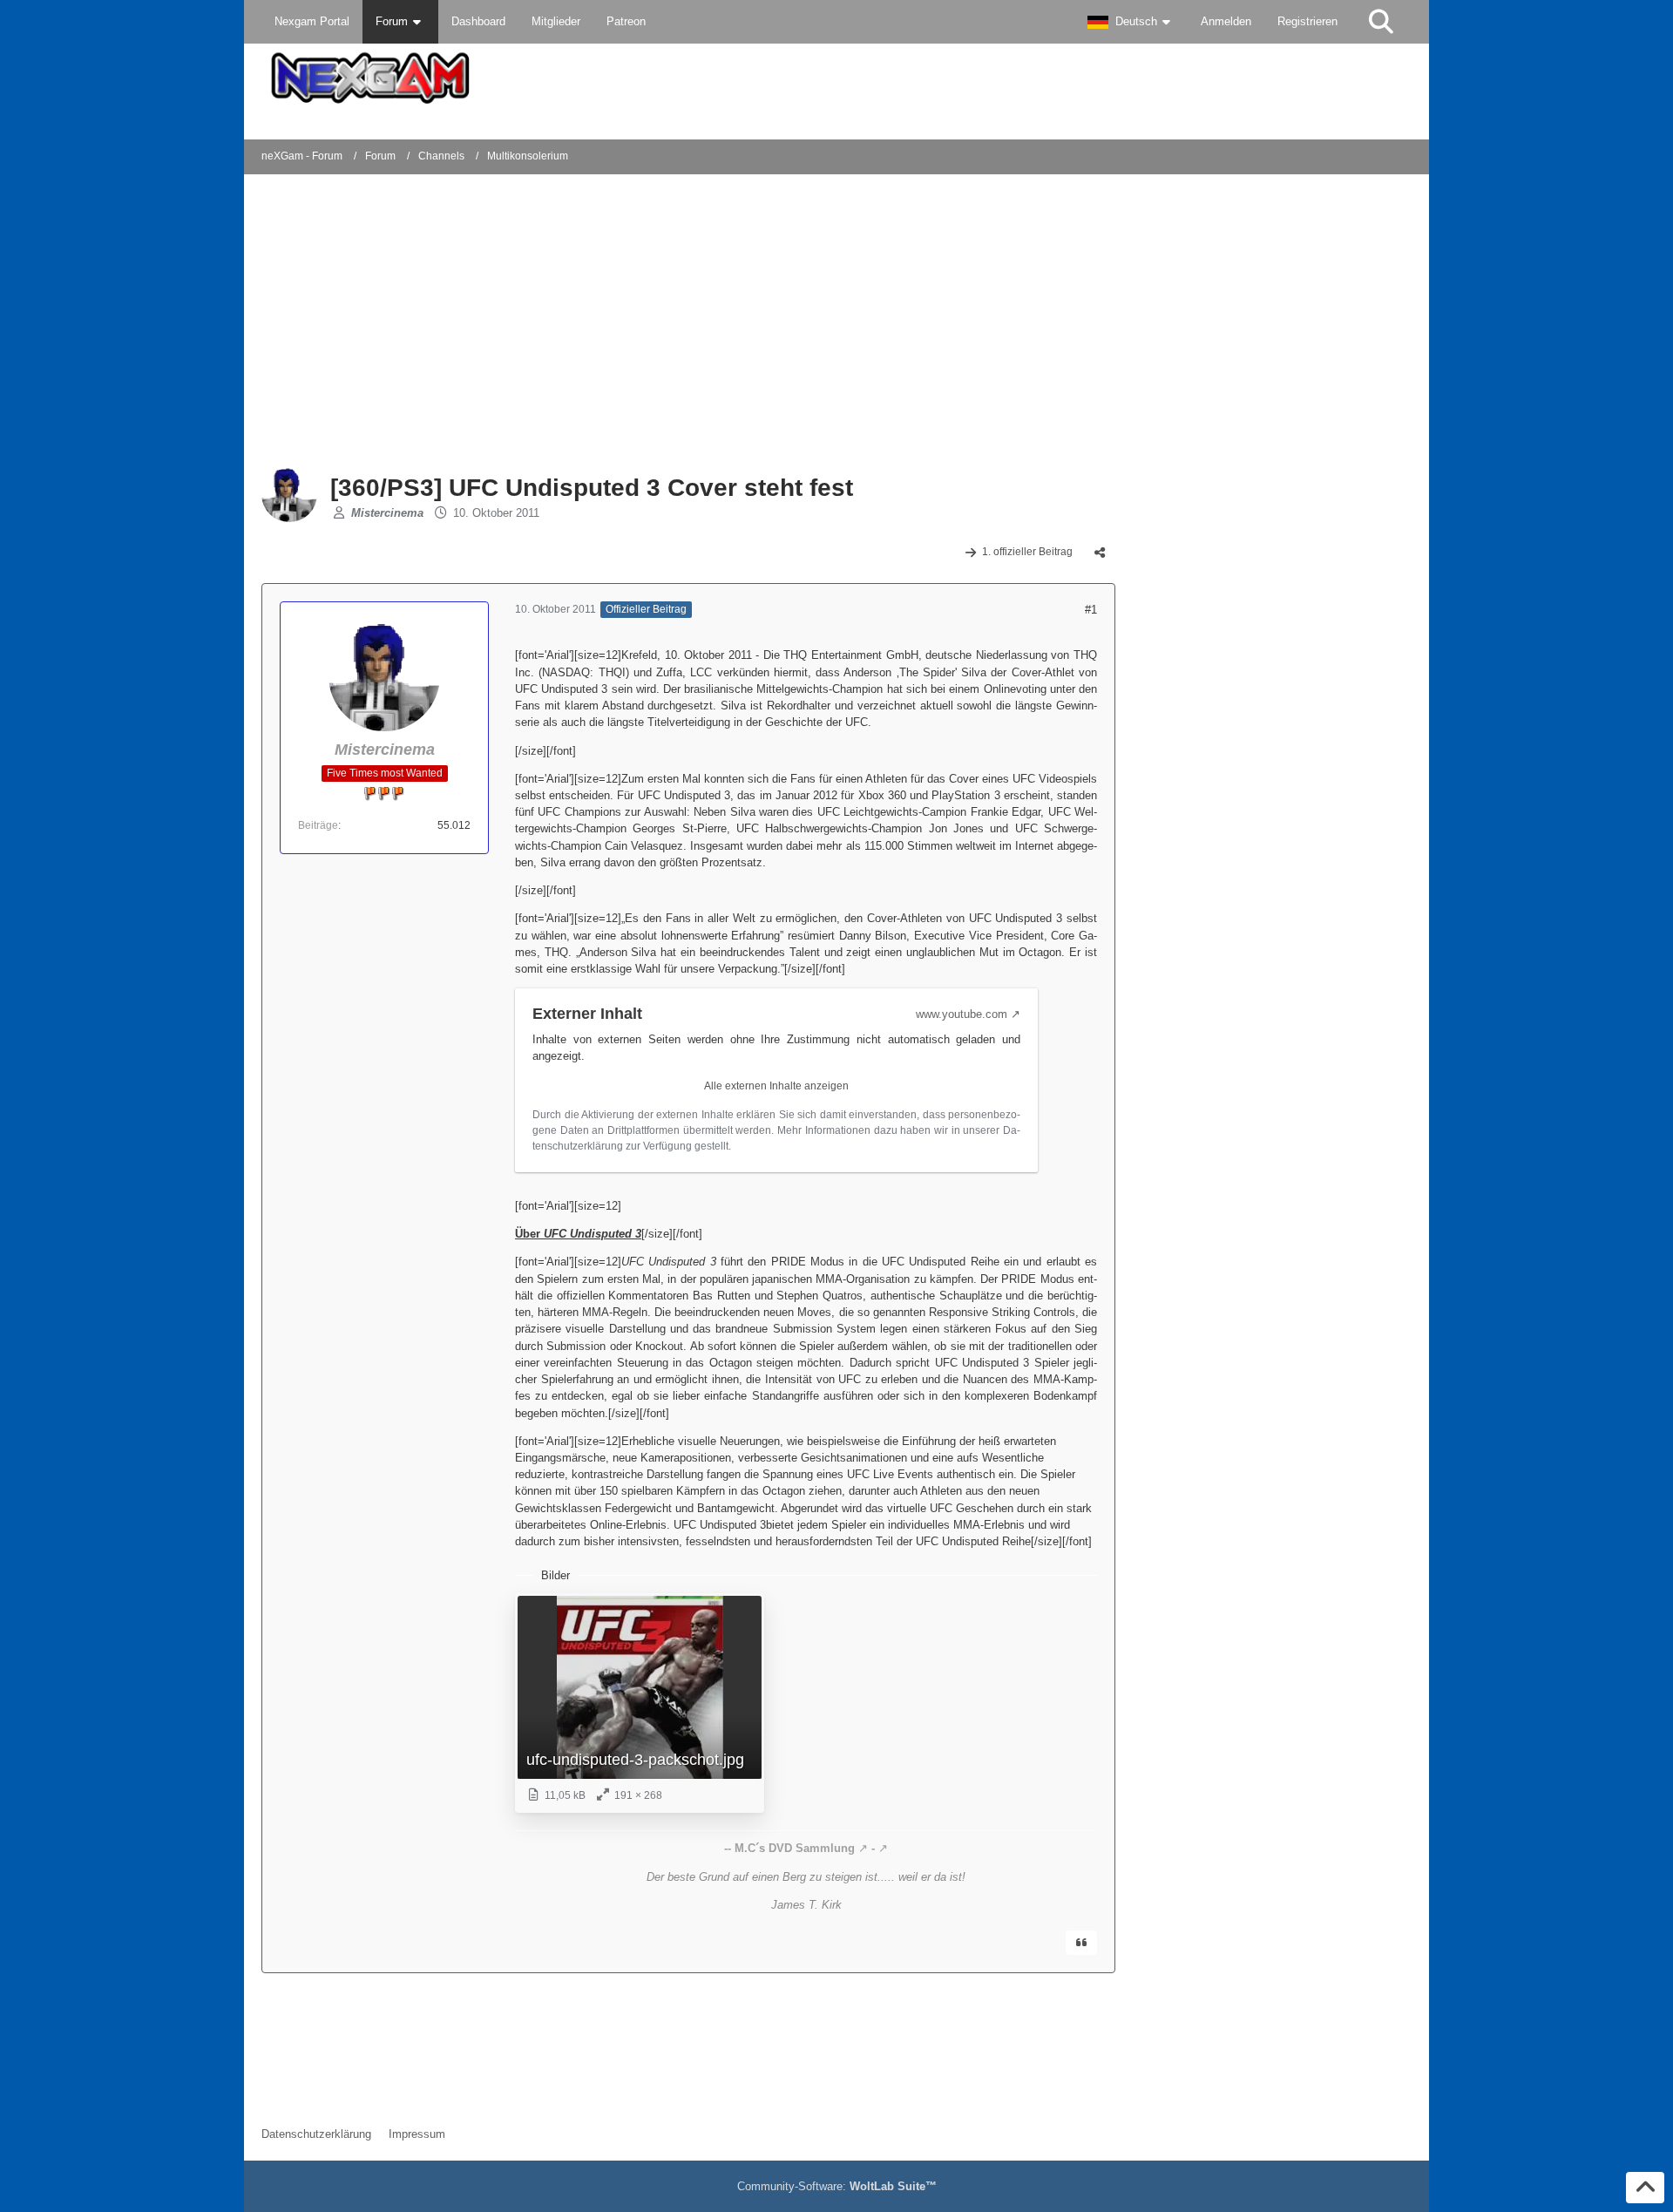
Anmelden (1226, 21)
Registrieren (1307, 21)
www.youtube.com (962, 1014)
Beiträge (318, 825)
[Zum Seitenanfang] (1645, 2188)
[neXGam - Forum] (836, 78)
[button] (1131, 22)
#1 (1091, 610)
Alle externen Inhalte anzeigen (776, 1086)
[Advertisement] (544, 322)
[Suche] (1381, 22)
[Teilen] (1100, 553)
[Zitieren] (1081, 1943)
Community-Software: (837, 2186)
